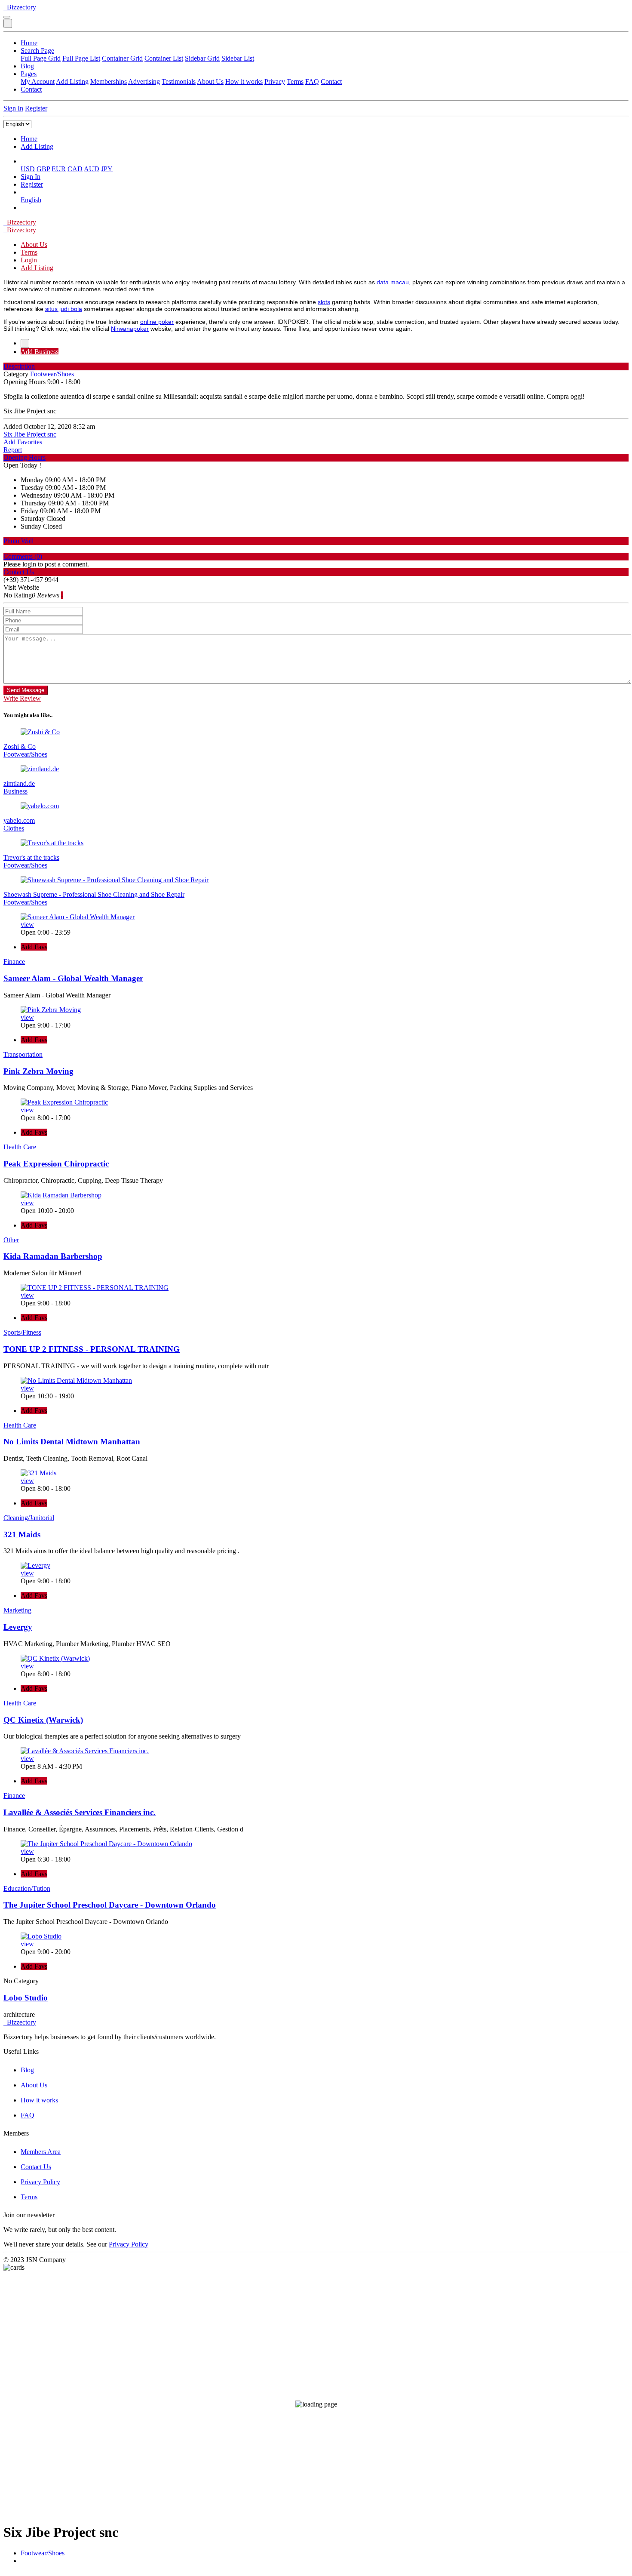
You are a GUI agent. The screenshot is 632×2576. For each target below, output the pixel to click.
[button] (21, 161)
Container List (164, 58)
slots (324, 302)
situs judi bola (64, 309)
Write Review (22, 698)
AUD (92, 169)
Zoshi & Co (20, 746)
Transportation (23, 1054)
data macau (393, 282)
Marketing (17, 1610)
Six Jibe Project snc (30, 434)
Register (36, 108)
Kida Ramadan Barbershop (53, 1256)
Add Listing (72, 82)
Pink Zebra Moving (38, 1071)
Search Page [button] (37, 51)
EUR (59, 169)
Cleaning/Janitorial (29, 1518)
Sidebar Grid (202, 58)
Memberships (109, 82)
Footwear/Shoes (43, 2553)
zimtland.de (19, 783)
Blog (27, 66)
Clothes (14, 828)
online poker (157, 322)
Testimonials (179, 82)
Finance (14, 962)
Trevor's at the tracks (31, 857)
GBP (43, 169)
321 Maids (22, 1534)
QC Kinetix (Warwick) (43, 1720)
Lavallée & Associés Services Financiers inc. (80, 1812)
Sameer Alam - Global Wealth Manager (73, 978)
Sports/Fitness (22, 1332)
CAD (75, 169)
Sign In (13, 108)
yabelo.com (19, 820)
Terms (295, 82)
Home (29, 43)
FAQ (312, 82)
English (31, 200)
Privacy (275, 82)
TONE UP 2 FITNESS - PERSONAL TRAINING (92, 1349)
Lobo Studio (26, 1998)
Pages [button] (29, 74)
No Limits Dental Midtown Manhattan (72, 1442)
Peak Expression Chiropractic (56, 1164)
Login (29, 260)
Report (13, 450)
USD (28, 169)
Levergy (18, 1627)
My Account (38, 82)
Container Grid (122, 58)
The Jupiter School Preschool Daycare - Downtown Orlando (110, 1905)
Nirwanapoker (130, 329)
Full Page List (81, 58)
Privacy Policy (40, 2182)
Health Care (20, 1147)
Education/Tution (27, 1888)
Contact (331, 82)
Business (15, 791)
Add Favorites (23, 442)
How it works (244, 82)
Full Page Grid (41, 58)
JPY (107, 169)
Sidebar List (238, 58)
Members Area (41, 2152)
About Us (210, 82)
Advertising (144, 82)
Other (11, 1240)
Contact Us (36, 2167)
